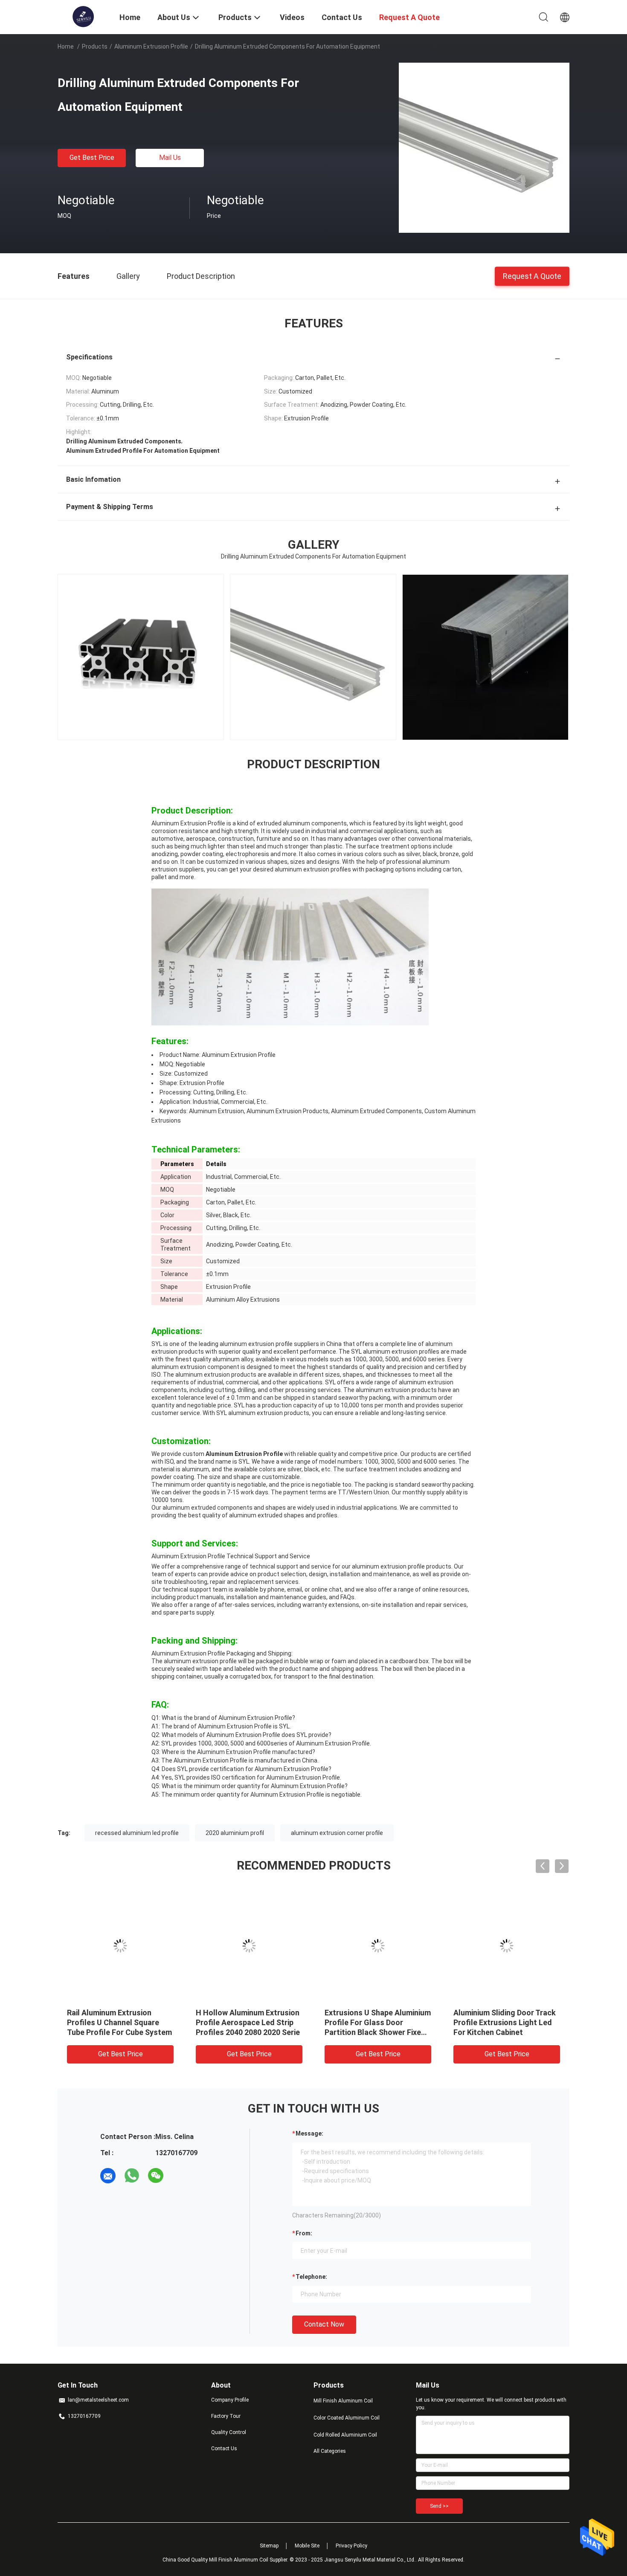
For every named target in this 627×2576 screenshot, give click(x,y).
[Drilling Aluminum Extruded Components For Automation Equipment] (484, 148)
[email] (108, 2176)
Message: (309, 2133)
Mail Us (170, 158)
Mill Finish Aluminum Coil (343, 2401)
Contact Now (324, 2324)
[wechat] (156, 2176)
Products (95, 46)
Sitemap (269, 2546)
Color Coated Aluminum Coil (347, 2418)
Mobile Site (307, 2546)
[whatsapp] (132, 2176)
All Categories (330, 2451)
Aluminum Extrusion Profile (151, 46)
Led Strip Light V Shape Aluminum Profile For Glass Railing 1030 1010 (373, 2022)
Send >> (439, 2506)
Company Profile (230, 2400)
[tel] (180, 2176)
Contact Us (224, 2449)
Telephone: (311, 2277)
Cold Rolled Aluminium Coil (345, 2435)
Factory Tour (226, 2416)
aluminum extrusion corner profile (337, 1833)
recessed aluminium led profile (137, 1833)
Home (66, 46)
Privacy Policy (351, 2546)
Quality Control (229, 2432)
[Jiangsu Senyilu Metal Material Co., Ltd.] (83, 16)
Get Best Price (92, 158)
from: (304, 2233)
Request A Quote (532, 276)
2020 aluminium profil (235, 1833)
